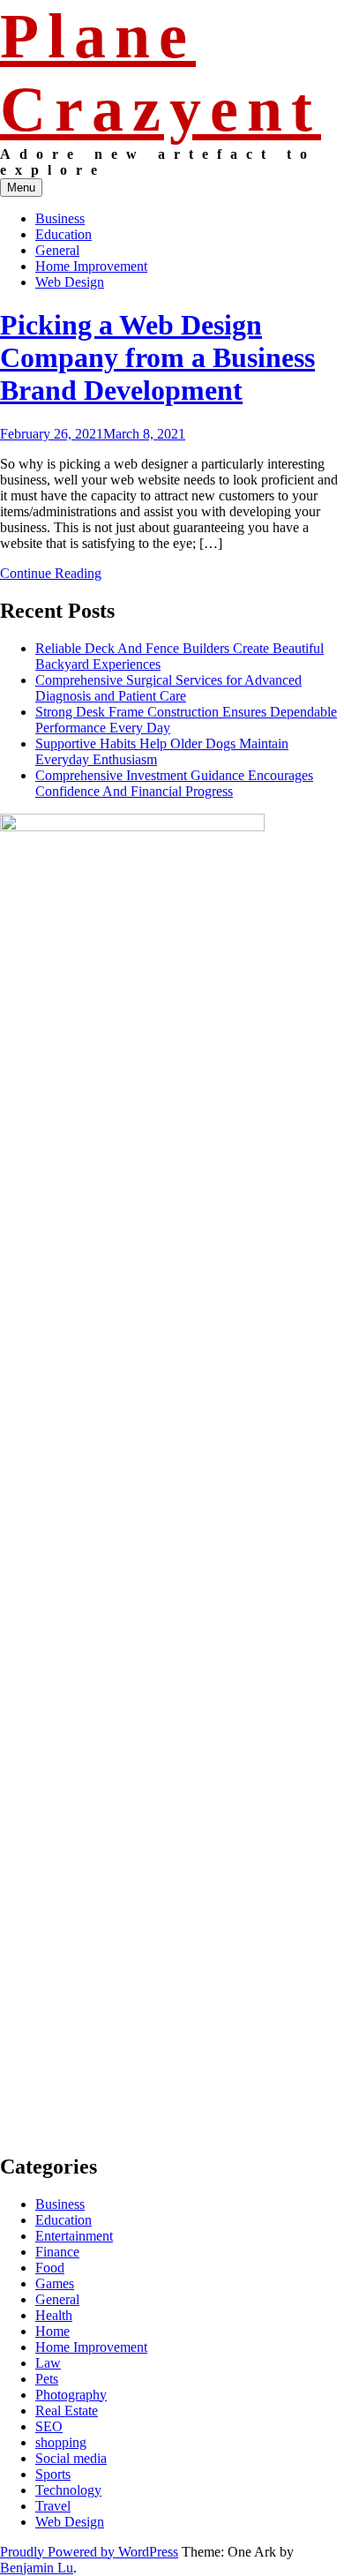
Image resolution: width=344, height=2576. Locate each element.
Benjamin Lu (37, 2568)
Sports (53, 2474)
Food (50, 2268)
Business (60, 218)
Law (48, 2363)
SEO (49, 2426)
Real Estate (67, 2411)
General (57, 250)
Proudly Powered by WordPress (89, 2552)
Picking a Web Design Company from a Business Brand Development (157, 357)
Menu (21, 188)
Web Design (70, 282)
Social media (71, 2458)
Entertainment (74, 2236)
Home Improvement (91, 266)
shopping (61, 2442)
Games (55, 2283)
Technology (68, 2490)
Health (54, 2315)
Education (64, 234)
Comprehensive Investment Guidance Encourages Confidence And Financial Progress (174, 783)
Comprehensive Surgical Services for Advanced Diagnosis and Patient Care (168, 688)
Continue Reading (51, 573)
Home (52, 2331)
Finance (57, 2252)
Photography (71, 2395)
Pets (47, 2379)
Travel (53, 2506)
